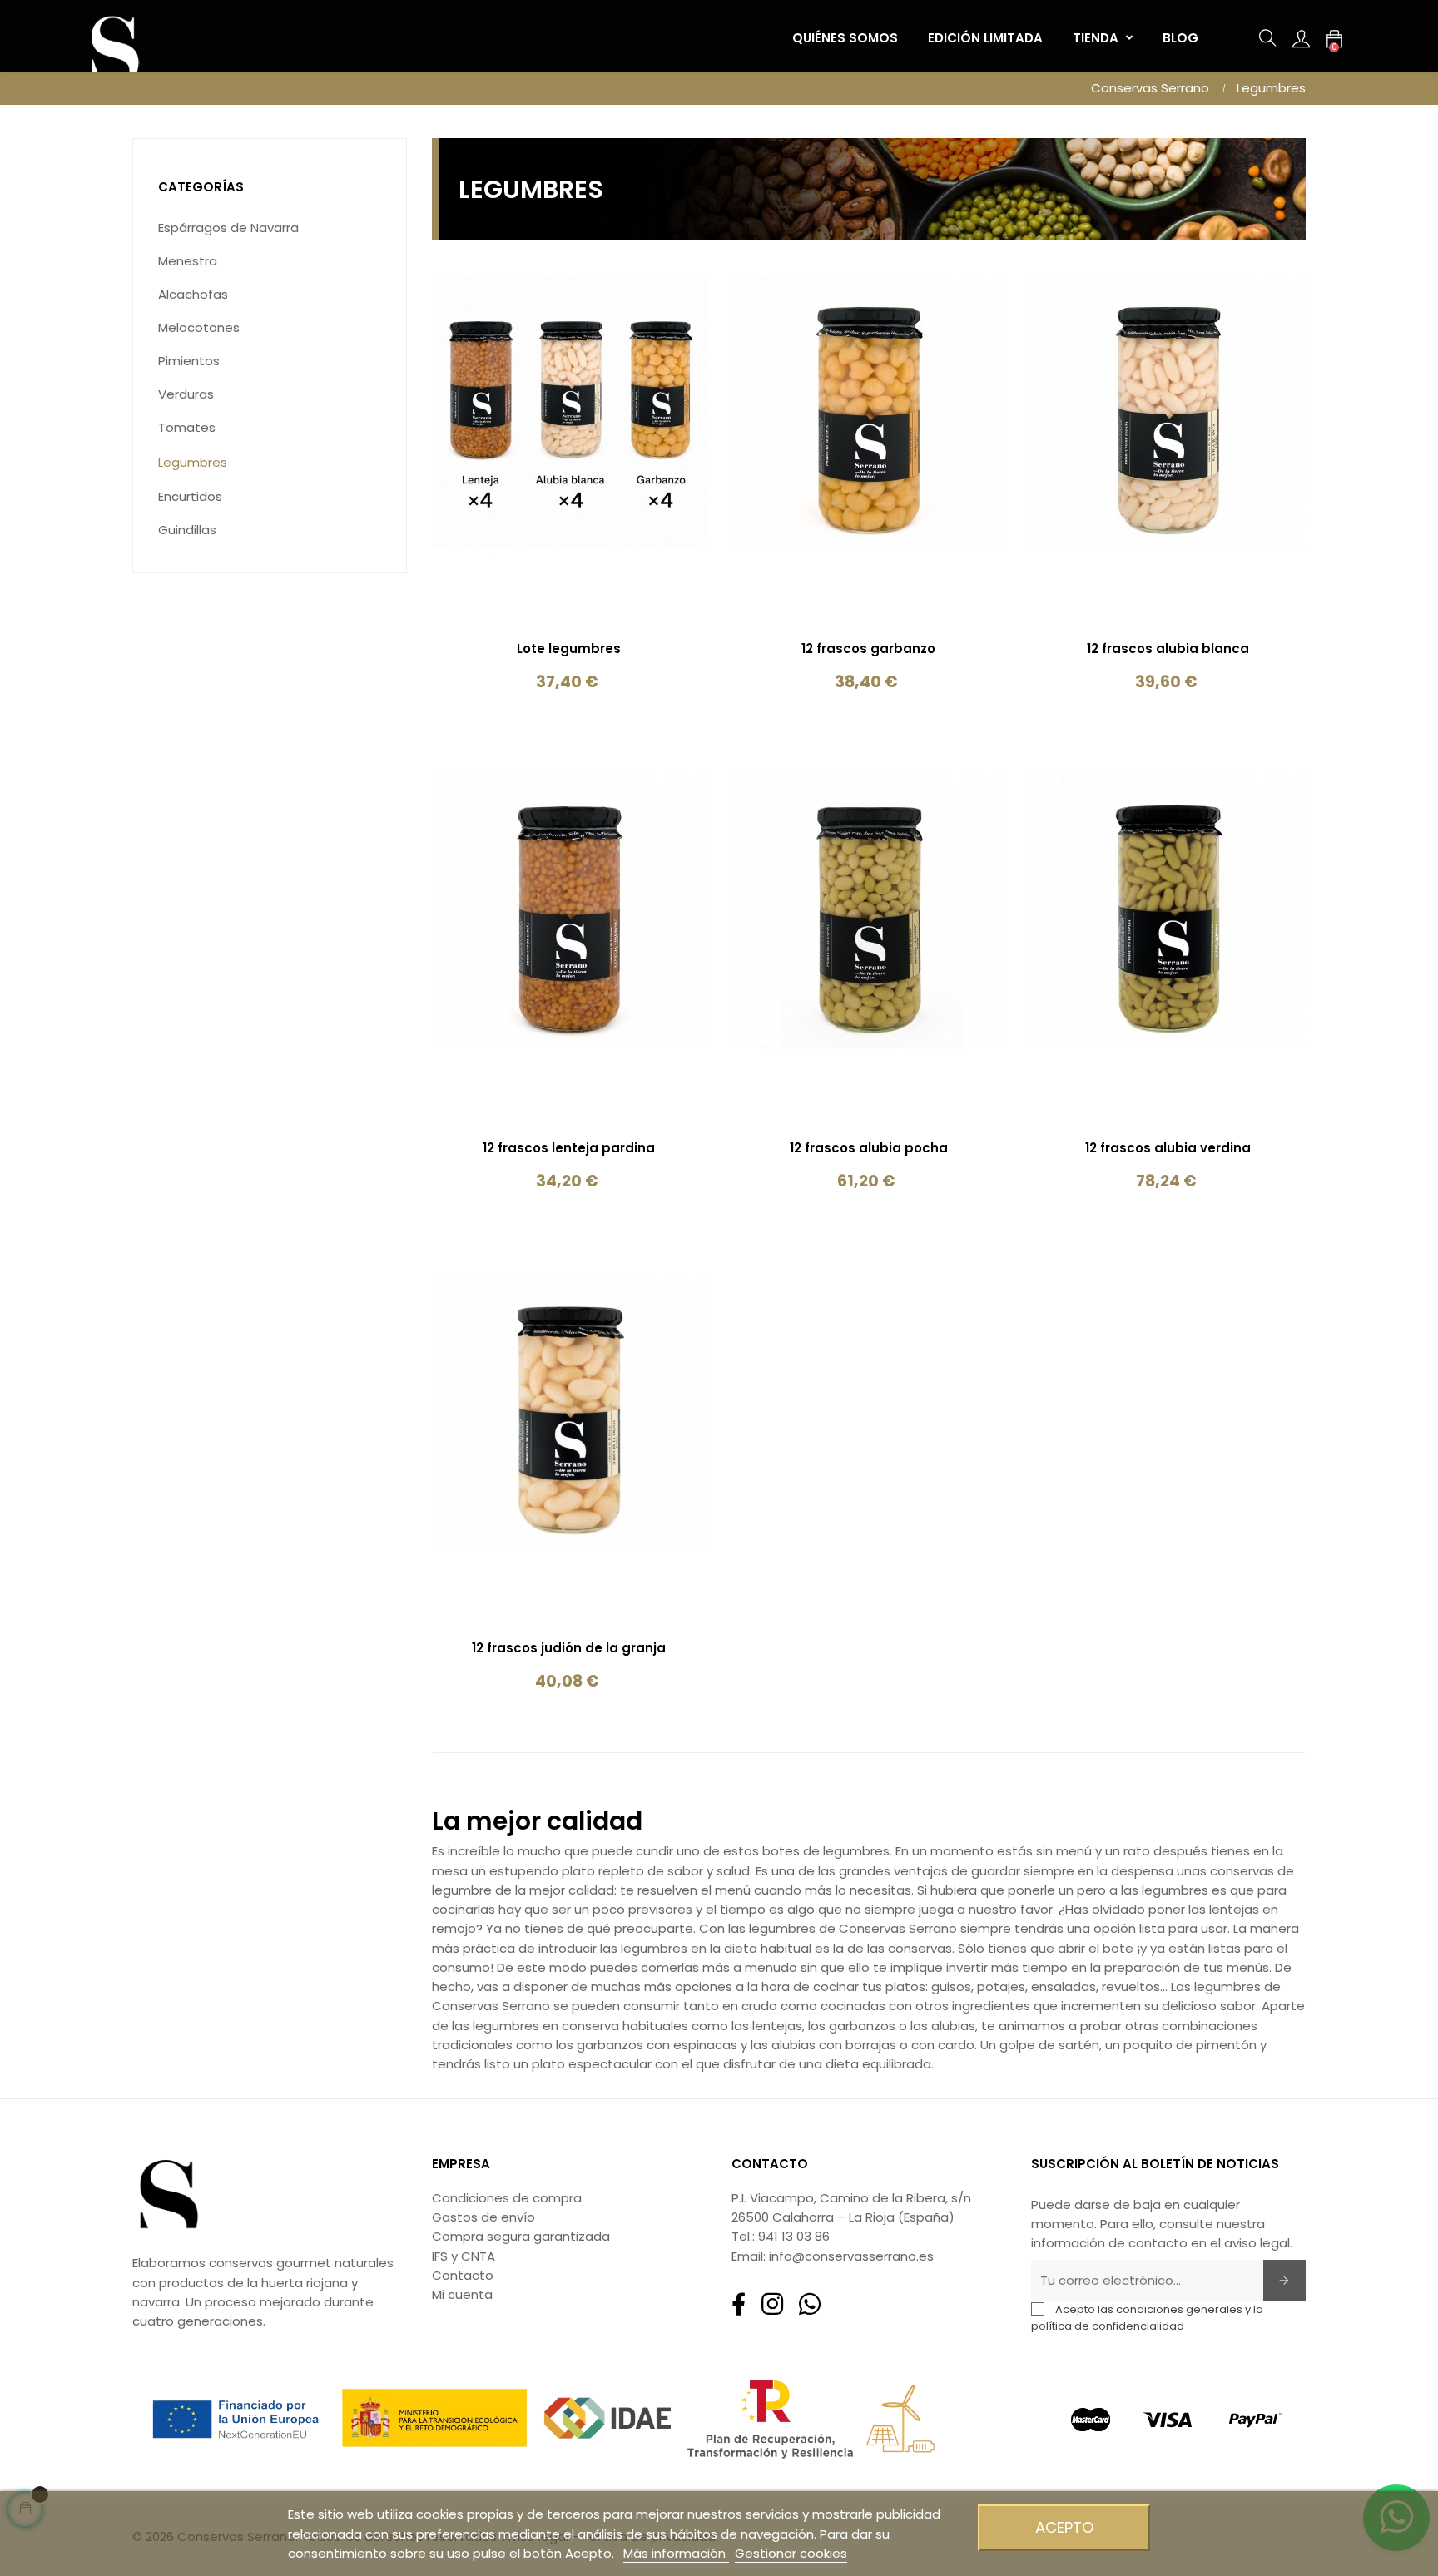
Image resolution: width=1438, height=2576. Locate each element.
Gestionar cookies (791, 2553)
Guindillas (187, 530)
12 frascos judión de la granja (569, 1648)
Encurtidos (190, 496)
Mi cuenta (462, 2294)
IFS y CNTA (464, 2256)
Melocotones (199, 327)
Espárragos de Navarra (228, 228)
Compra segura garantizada (521, 2236)
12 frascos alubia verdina (1168, 1148)
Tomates (187, 427)
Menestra (188, 261)
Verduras (186, 394)
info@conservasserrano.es (851, 2256)
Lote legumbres (569, 649)
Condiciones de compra (507, 2198)
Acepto (1064, 2527)
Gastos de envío (483, 2217)
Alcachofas (193, 294)
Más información (676, 2553)
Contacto (463, 2275)
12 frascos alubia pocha (869, 1148)
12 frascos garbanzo (868, 649)
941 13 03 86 (794, 2236)
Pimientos (189, 361)
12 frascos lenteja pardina (569, 1148)
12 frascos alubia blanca (1168, 649)
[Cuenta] (1301, 38)
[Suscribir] (1284, 2281)
